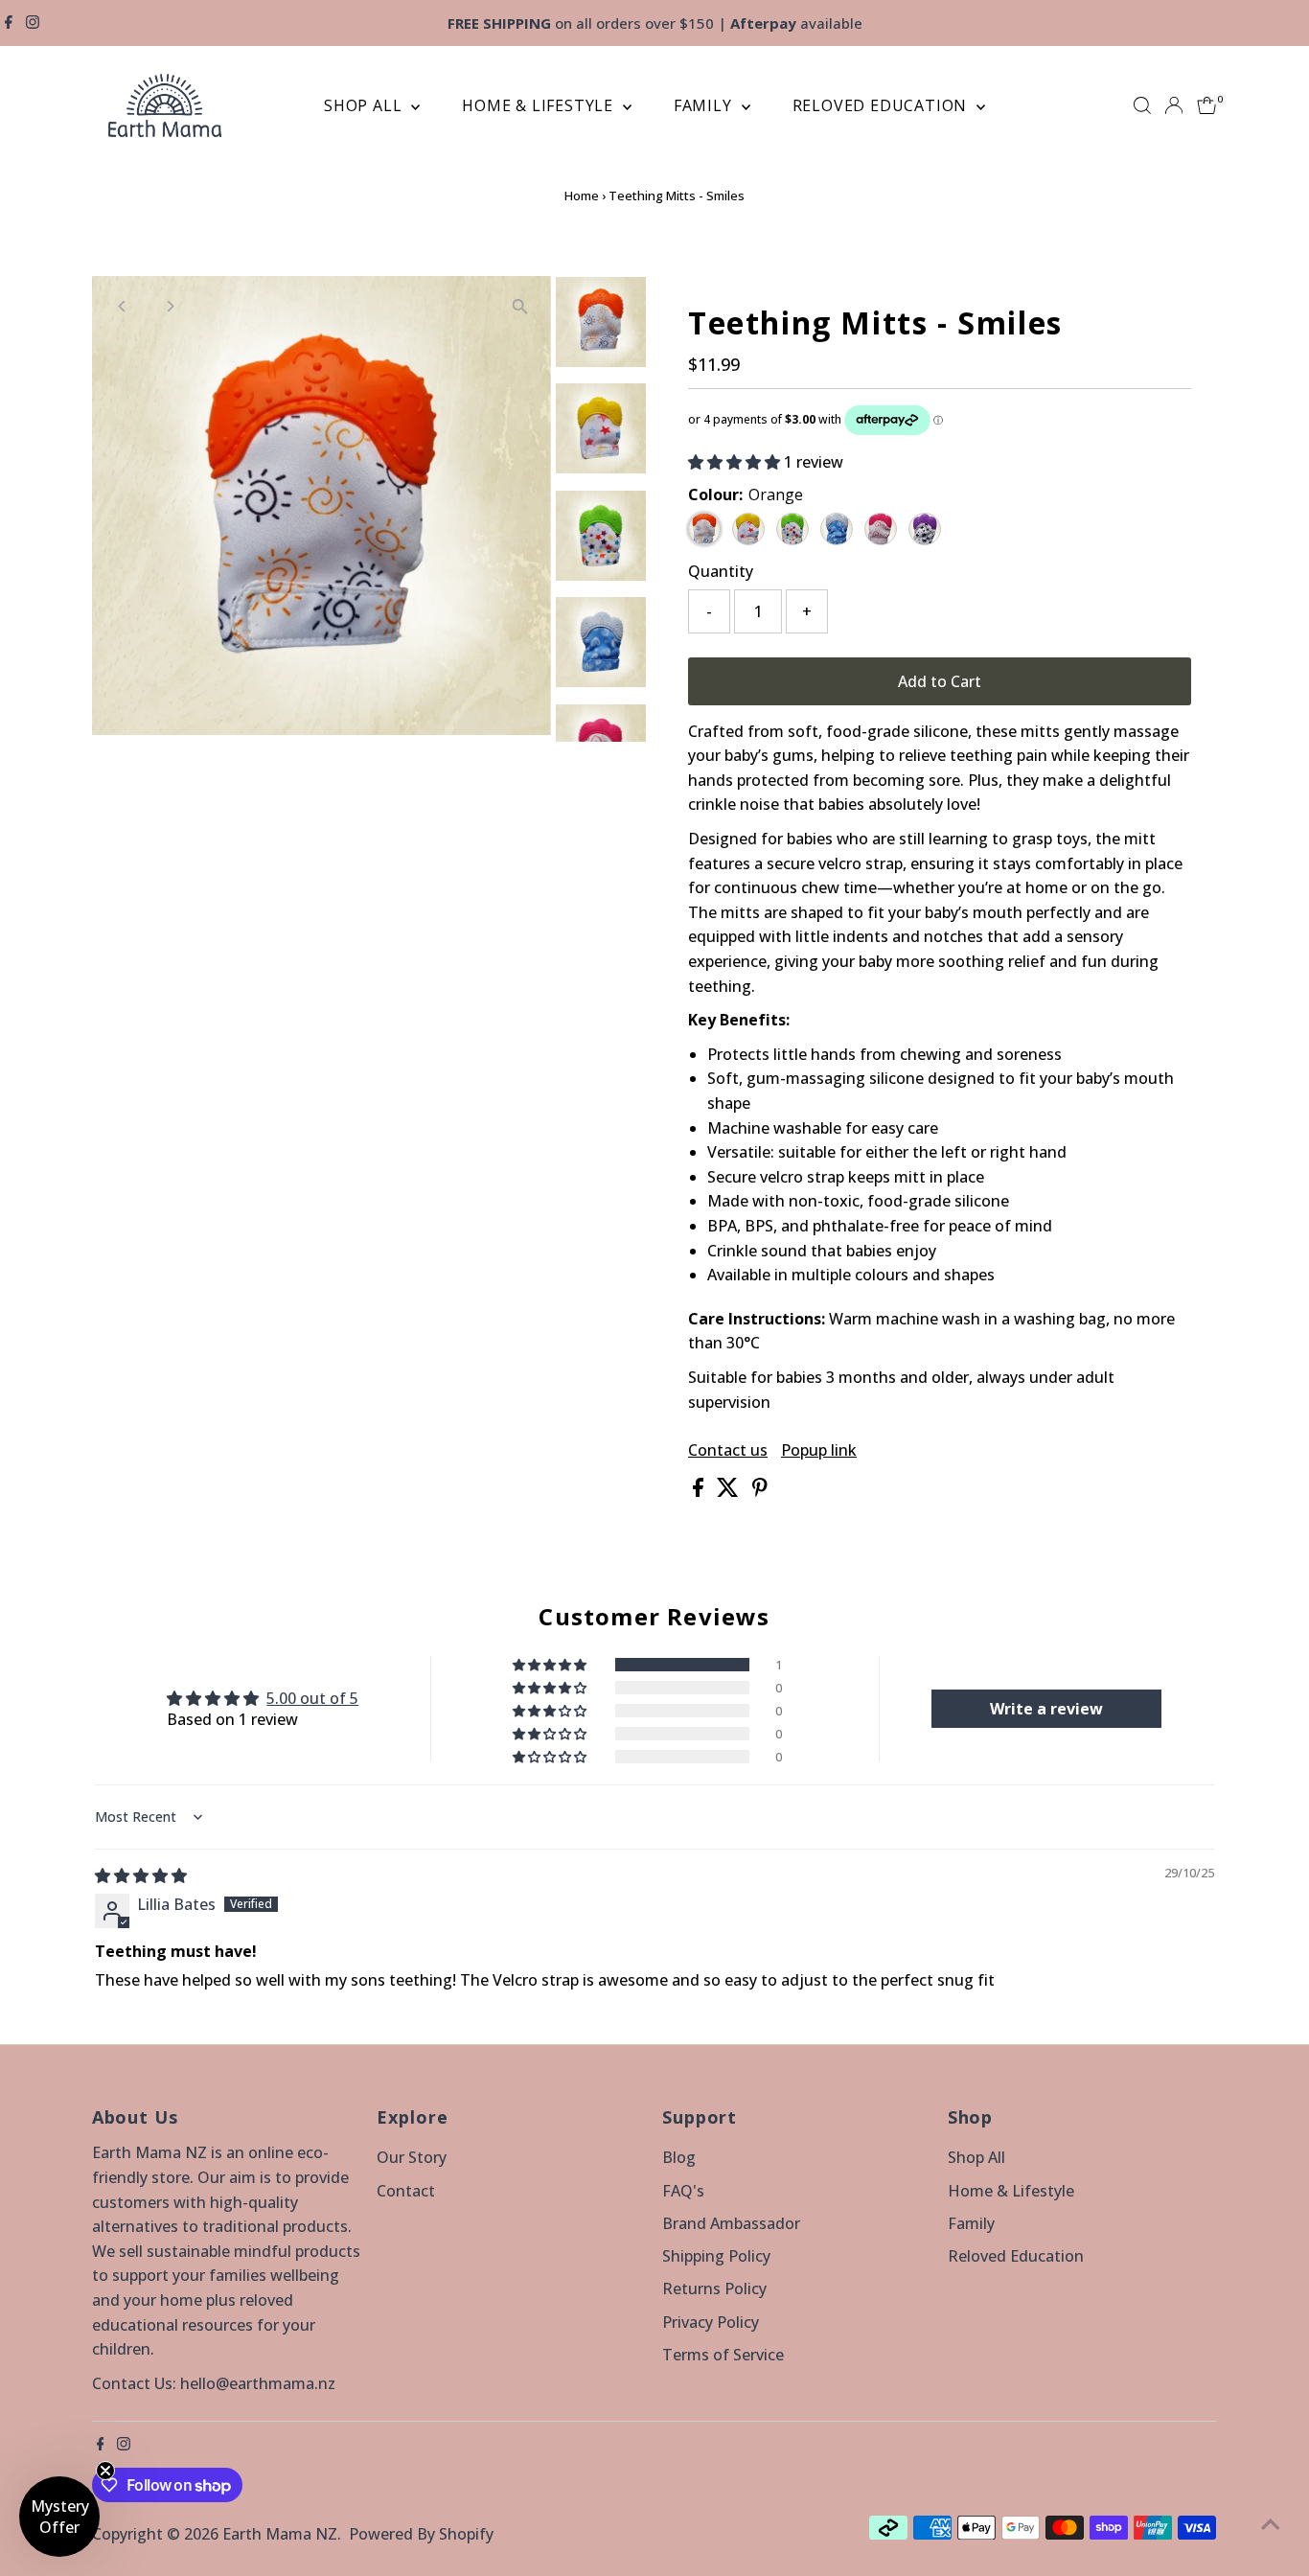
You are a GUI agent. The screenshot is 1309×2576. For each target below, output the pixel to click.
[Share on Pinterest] (760, 1491)
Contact (406, 2191)
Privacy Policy (711, 2322)
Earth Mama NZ (280, 2534)
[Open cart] (1207, 105)
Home (582, 195)
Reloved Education (882, 105)
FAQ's (683, 2191)
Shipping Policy (716, 2256)
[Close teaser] (105, 2471)
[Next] (170, 306)
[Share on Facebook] (700, 1491)
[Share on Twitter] (730, 1491)
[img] (141, 1875)
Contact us (728, 1450)
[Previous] (123, 306)
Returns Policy (714, 2288)
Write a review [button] (1046, 1709)
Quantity (721, 571)
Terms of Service (723, 2355)
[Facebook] (9, 23)
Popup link (819, 1450)
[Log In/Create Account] (1174, 105)
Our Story (412, 2157)
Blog (679, 2157)
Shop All (365, 105)
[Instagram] (33, 23)
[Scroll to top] (1271, 2523)
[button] (736, 462)
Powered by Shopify (421, 2534)
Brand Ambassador (731, 2223)
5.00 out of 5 (312, 1698)
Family (705, 105)
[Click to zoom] (520, 307)
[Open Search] (1142, 105)
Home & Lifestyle (540, 105)
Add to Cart (940, 681)
